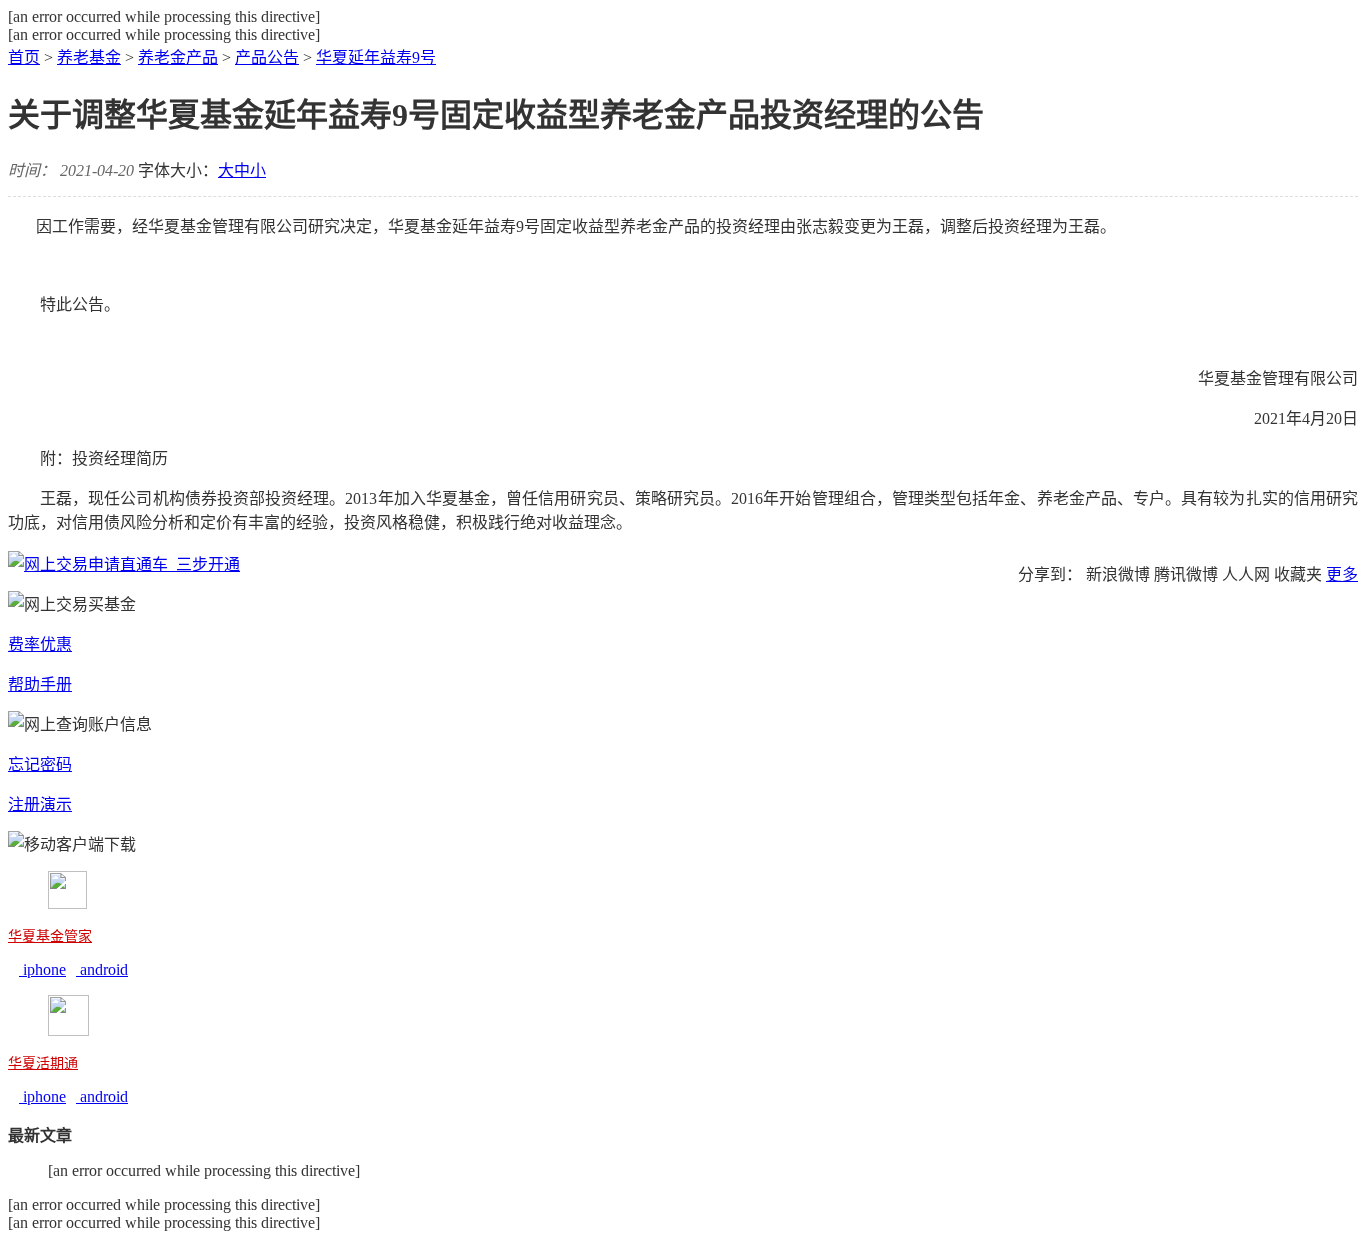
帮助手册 (40, 684)
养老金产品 (178, 57)
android (102, 969)
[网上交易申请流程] (124, 564)
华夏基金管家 (50, 936)
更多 (1342, 574)
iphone (42, 969)
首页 (24, 57)
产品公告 (267, 57)
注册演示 (40, 804)
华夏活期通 (43, 1063)
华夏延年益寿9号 (376, 57)
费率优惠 (40, 644)
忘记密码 (40, 764)
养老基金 (89, 57)
